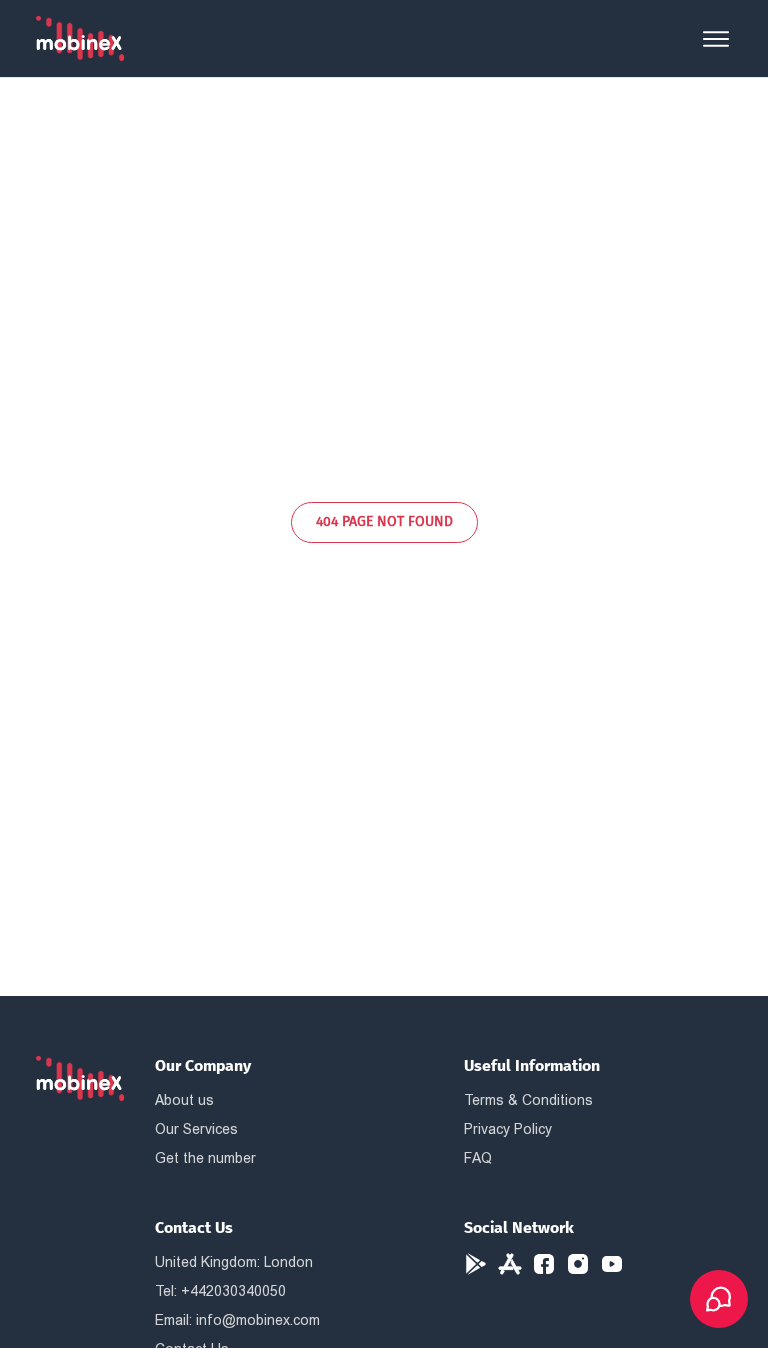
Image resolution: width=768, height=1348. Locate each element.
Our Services (196, 1129)
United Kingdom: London (234, 1262)
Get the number (205, 1158)
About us (184, 1100)
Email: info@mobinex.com (237, 1320)
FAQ (478, 1158)
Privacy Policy (508, 1129)
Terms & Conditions (528, 1100)
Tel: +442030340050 (220, 1291)
